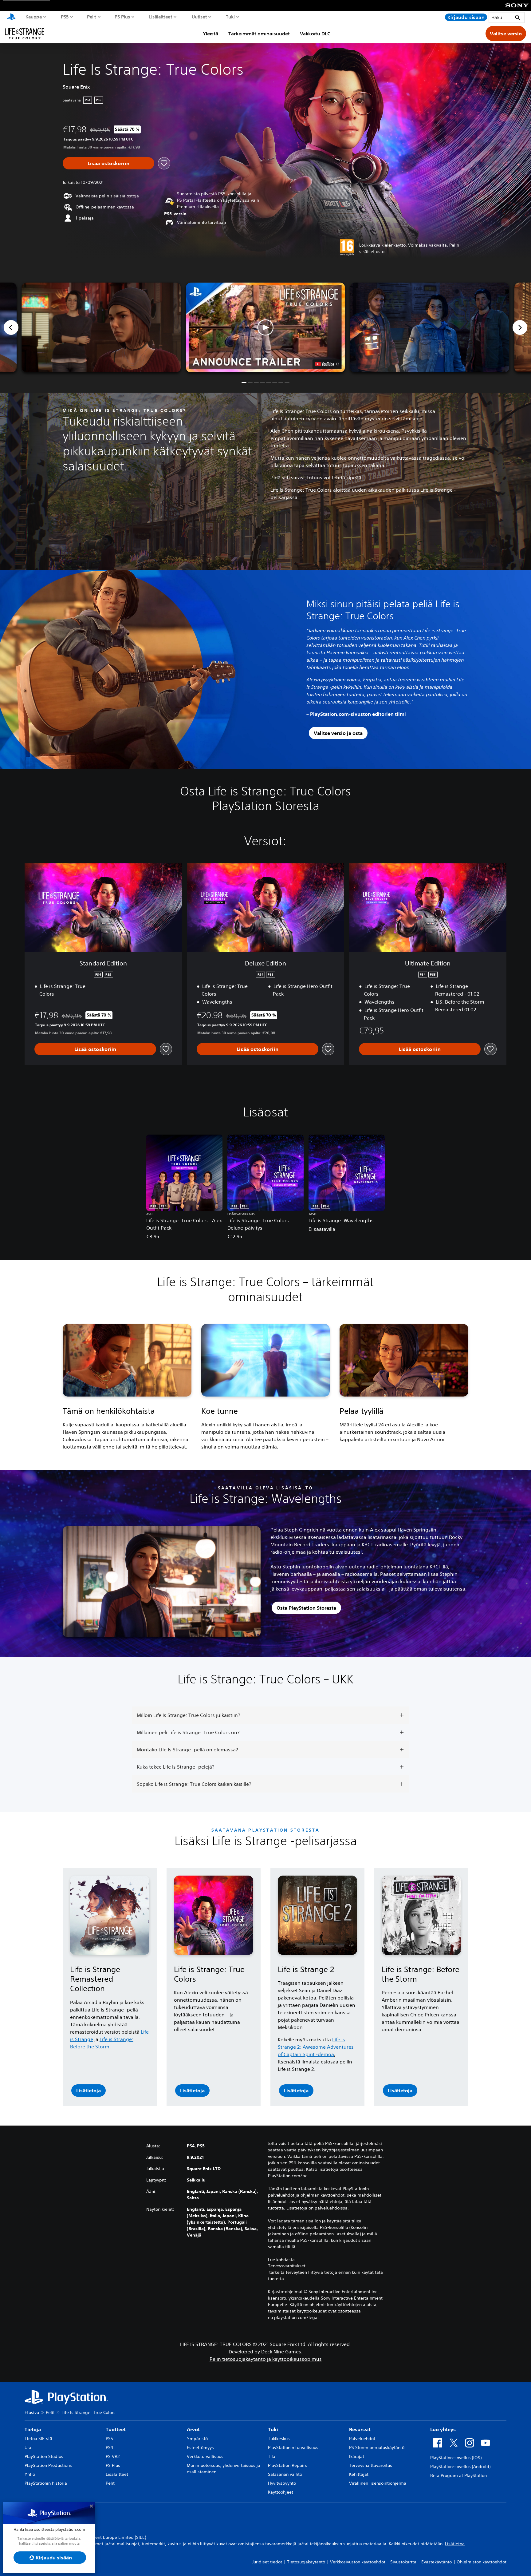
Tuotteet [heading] (116, 2429)
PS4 (109, 2447)
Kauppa (34, 17)
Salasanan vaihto (285, 2474)
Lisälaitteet (161, 17)
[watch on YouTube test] (327, 364)
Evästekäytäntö (437, 2562)
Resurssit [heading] (360, 2429)
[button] (265, 327)
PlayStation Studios (44, 2456)
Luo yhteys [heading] (443, 2429)
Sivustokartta (403, 2562)
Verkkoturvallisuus (205, 2456)
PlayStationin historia (46, 2483)
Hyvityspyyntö (282, 2483)
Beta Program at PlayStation (458, 2475)
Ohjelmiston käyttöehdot (482, 2562)
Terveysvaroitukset (287, 2266)
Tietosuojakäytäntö (306, 2562)
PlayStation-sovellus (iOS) (456, 2458)
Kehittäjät (359, 2474)
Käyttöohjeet (281, 2492)
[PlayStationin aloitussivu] (11, 17)
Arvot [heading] (193, 2429)
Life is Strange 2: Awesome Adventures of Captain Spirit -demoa (316, 2047)
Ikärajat (357, 2456)
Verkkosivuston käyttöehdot (358, 2562)
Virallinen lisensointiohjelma (378, 2483)
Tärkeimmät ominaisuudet (259, 34)
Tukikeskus (279, 2439)
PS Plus (122, 17)
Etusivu (32, 2412)
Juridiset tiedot (267, 2562)
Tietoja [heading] (33, 2429)
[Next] (520, 327)
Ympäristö (197, 2439)
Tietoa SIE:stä (38, 2439)
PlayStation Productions (48, 2465)
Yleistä (210, 34)
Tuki (230, 17)
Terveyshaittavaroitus (371, 2465)
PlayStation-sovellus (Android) (460, 2467)
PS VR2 (113, 2456)
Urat (29, 2447)
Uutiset (199, 17)
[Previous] (11, 327)
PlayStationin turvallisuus (293, 2447)
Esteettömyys (200, 2447)
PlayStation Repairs (287, 2465)
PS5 (65, 17)
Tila (272, 2456)
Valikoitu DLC (315, 34)
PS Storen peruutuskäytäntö (377, 2447)
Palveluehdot (362, 2439)
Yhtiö (30, 2474)
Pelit (92, 17)
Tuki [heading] (273, 2429)
